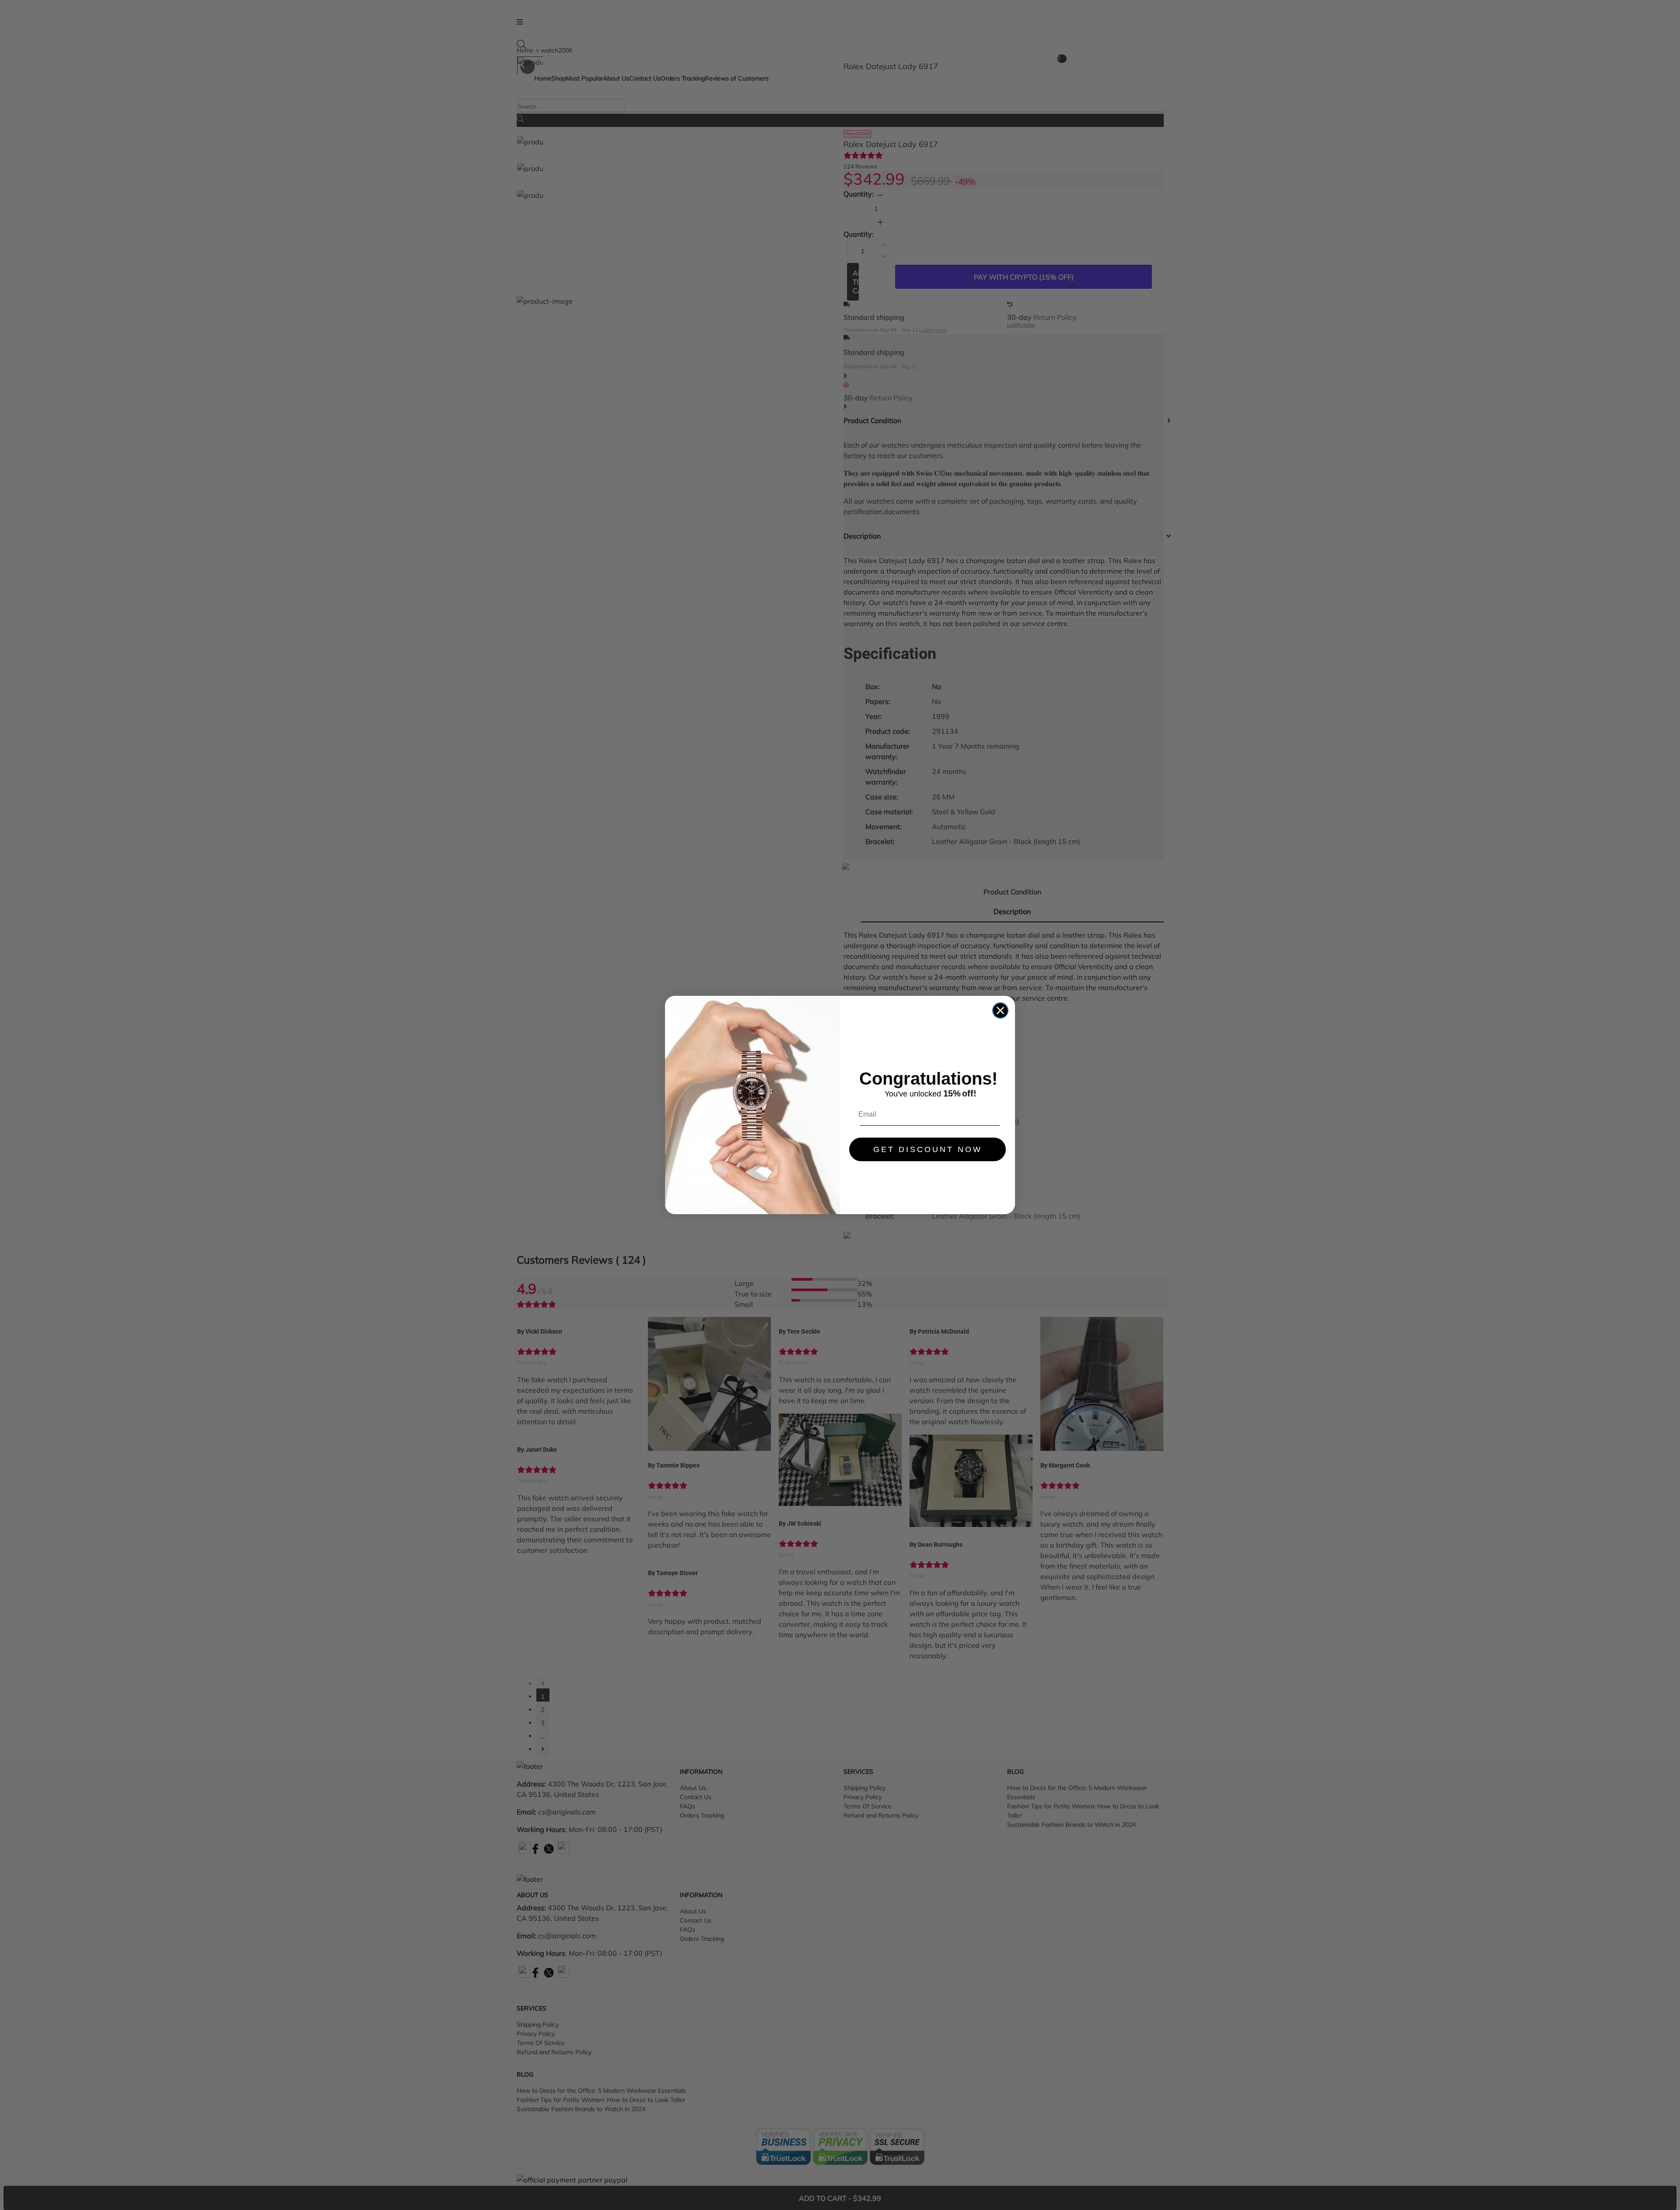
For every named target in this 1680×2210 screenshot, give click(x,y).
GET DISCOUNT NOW (928, 1149)
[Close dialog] (1000, 1010)
